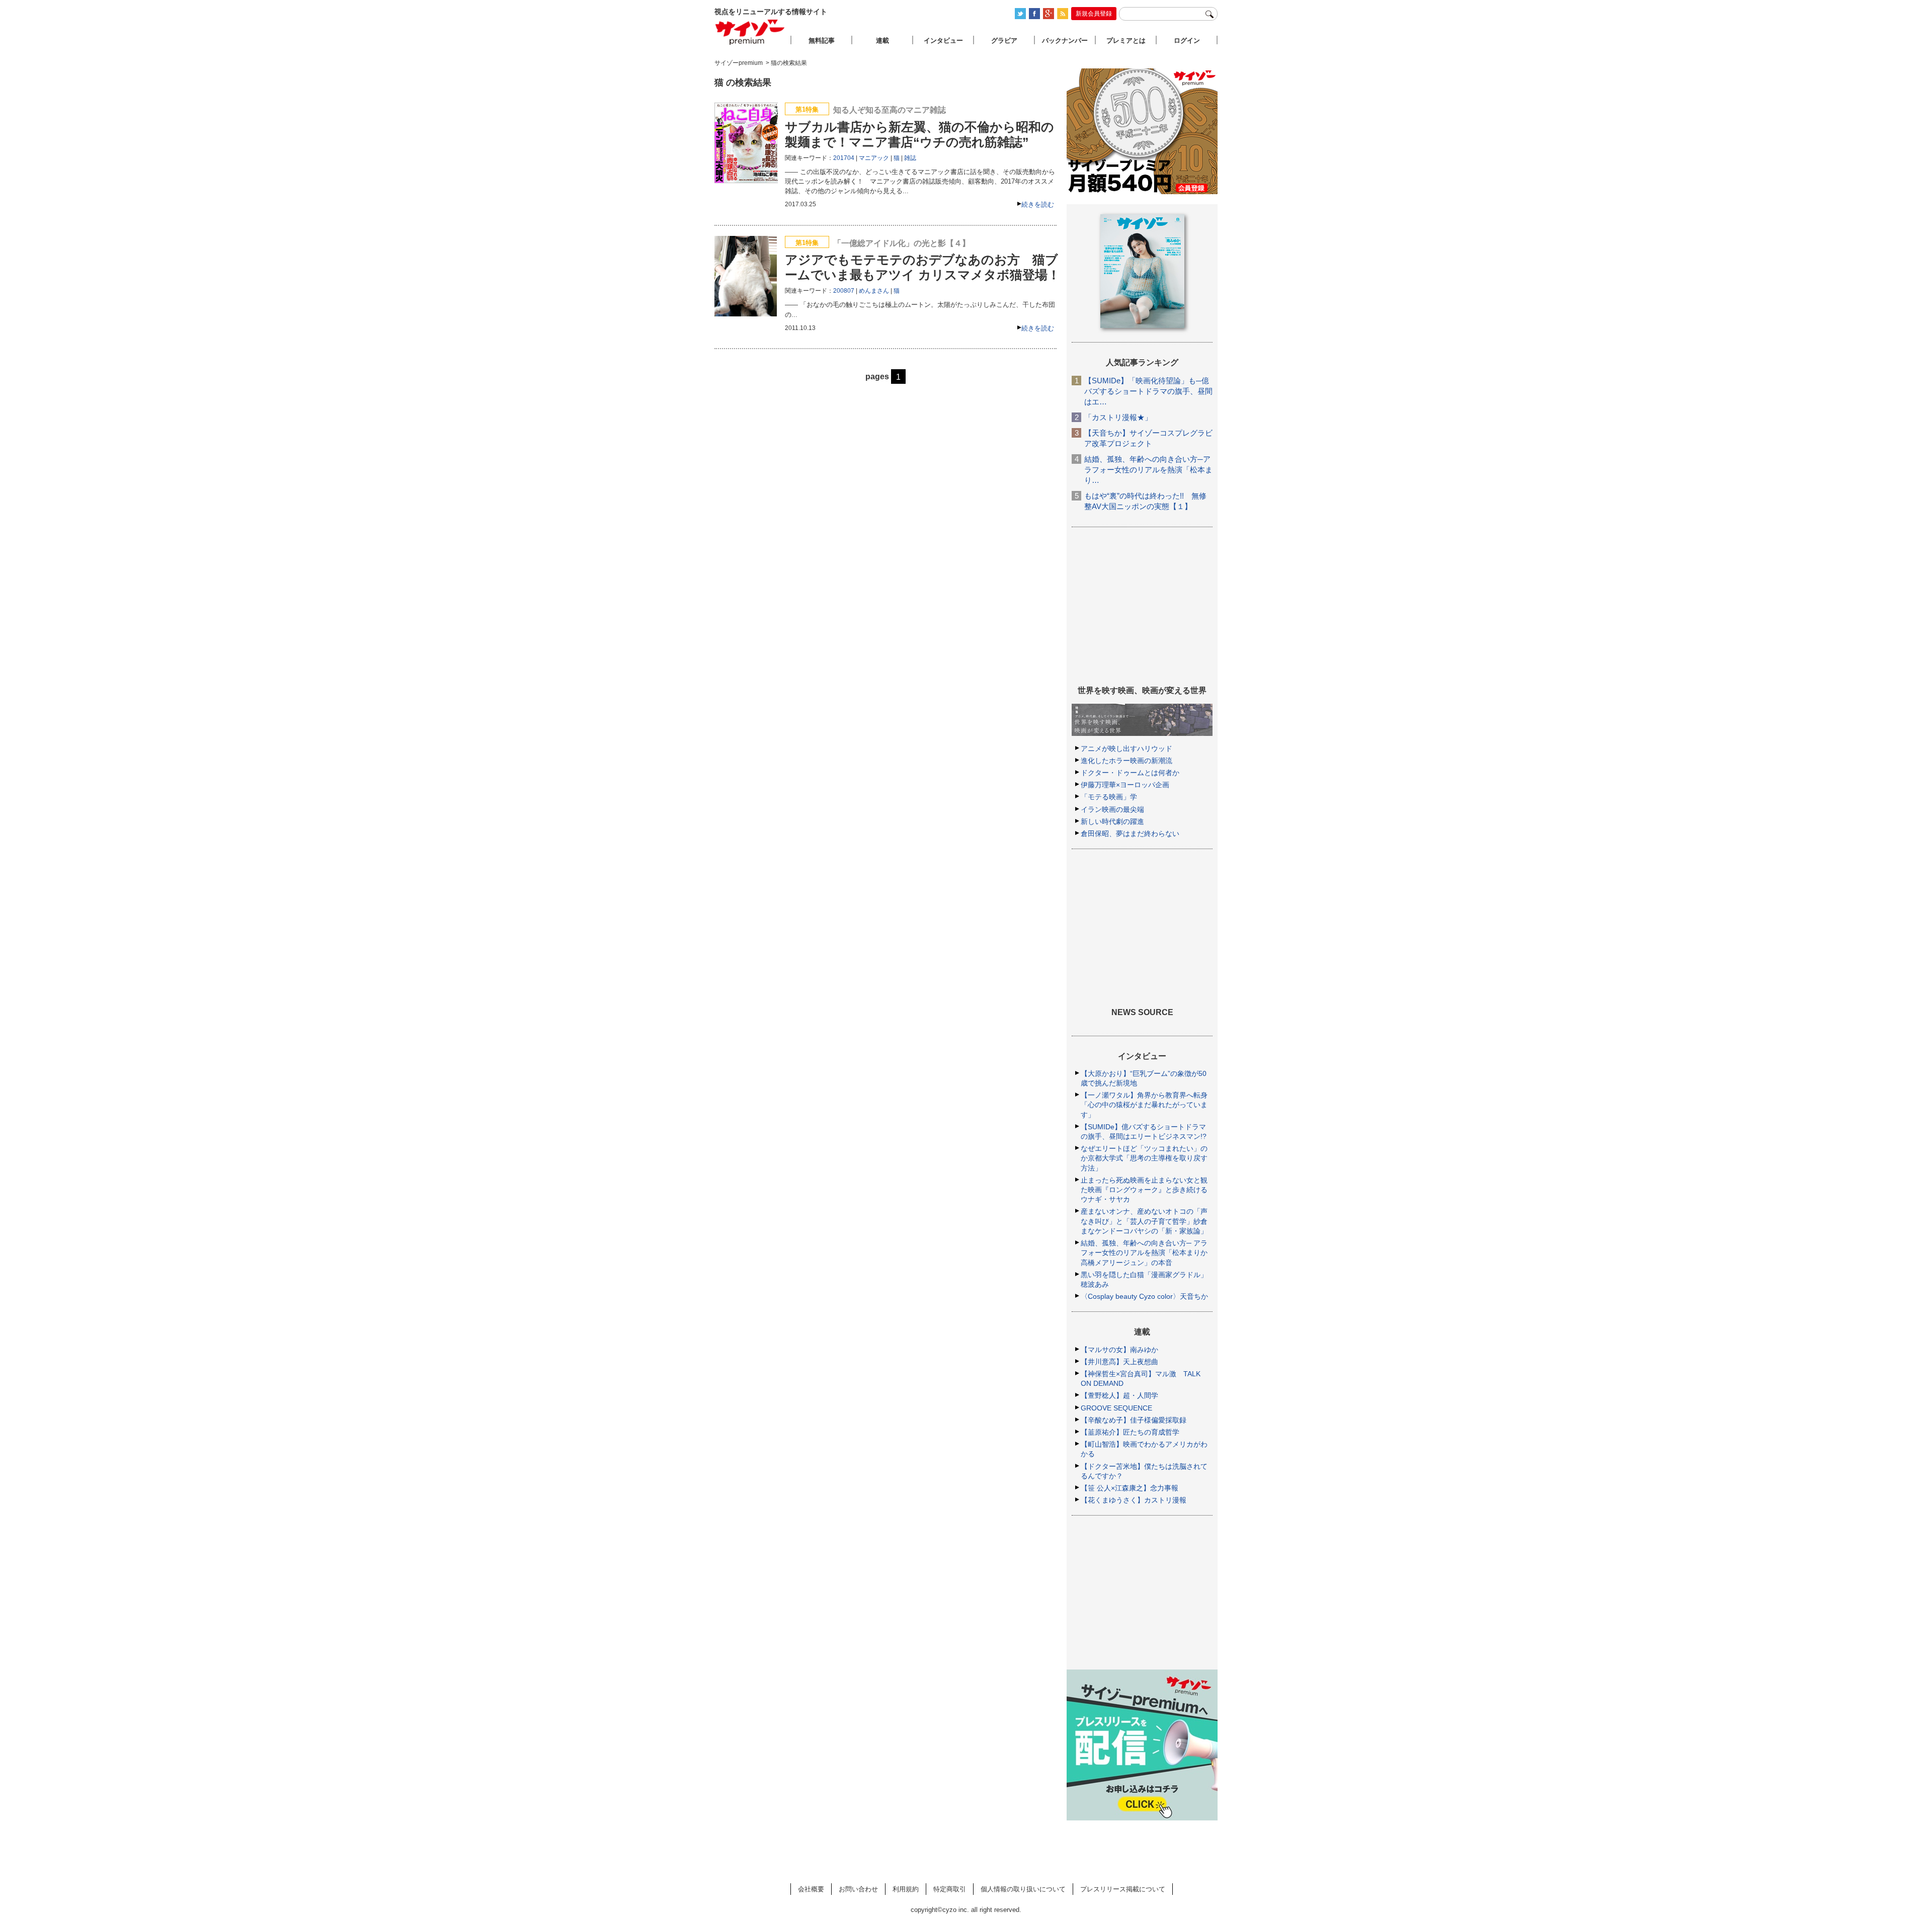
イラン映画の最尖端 (1112, 809)
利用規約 (906, 1889)
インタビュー (943, 40)
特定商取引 (950, 1889)
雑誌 (910, 158)
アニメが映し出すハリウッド (1126, 748)
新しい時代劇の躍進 (1112, 821)
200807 (844, 291)
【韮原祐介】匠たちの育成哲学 (1130, 1432)
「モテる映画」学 (1109, 797)
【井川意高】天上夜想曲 (1119, 1362)
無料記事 (822, 40)
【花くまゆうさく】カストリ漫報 (1134, 1500)
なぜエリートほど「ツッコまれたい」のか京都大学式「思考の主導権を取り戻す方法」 (1144, 1158)
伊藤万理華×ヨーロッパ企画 (1125, 785)
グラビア (1004, 40)
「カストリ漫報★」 (1118, 417)
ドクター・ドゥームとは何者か (1130, 773)
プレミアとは (1126, 40)
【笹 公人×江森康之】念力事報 (1130, 1488)
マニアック (874, 158)
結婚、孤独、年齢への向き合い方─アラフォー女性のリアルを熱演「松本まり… (1148, 470)
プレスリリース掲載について (1123, 1889)
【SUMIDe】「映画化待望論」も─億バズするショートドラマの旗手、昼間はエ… (1148, 391)
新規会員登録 (1094, 14)
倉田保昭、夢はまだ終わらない (1130, 833)
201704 (844, 158)
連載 (882, 40)
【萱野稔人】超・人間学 (1119, 1395)
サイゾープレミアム (750, 32)
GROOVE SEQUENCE (1116, 1408)
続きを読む (1038, 204)
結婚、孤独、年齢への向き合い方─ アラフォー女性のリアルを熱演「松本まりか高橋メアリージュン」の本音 (1144, 1253)
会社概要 (811, 1889)
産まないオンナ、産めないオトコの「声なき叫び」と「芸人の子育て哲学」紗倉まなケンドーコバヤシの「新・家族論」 (1144, 1221)
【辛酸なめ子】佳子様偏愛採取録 (1134, 1420)
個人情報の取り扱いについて (1023, 1889)
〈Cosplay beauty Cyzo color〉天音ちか (1144, 1296)
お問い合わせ (858, 1889)
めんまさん (874, 291)
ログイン (1187, 40)
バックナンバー (1065, 40)
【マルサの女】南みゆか (1119, 1350)
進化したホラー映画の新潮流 (1126, 761)
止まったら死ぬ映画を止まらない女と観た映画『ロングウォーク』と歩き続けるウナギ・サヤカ (1144, 1190)
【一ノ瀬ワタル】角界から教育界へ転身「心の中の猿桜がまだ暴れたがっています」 (1144, 1105)
